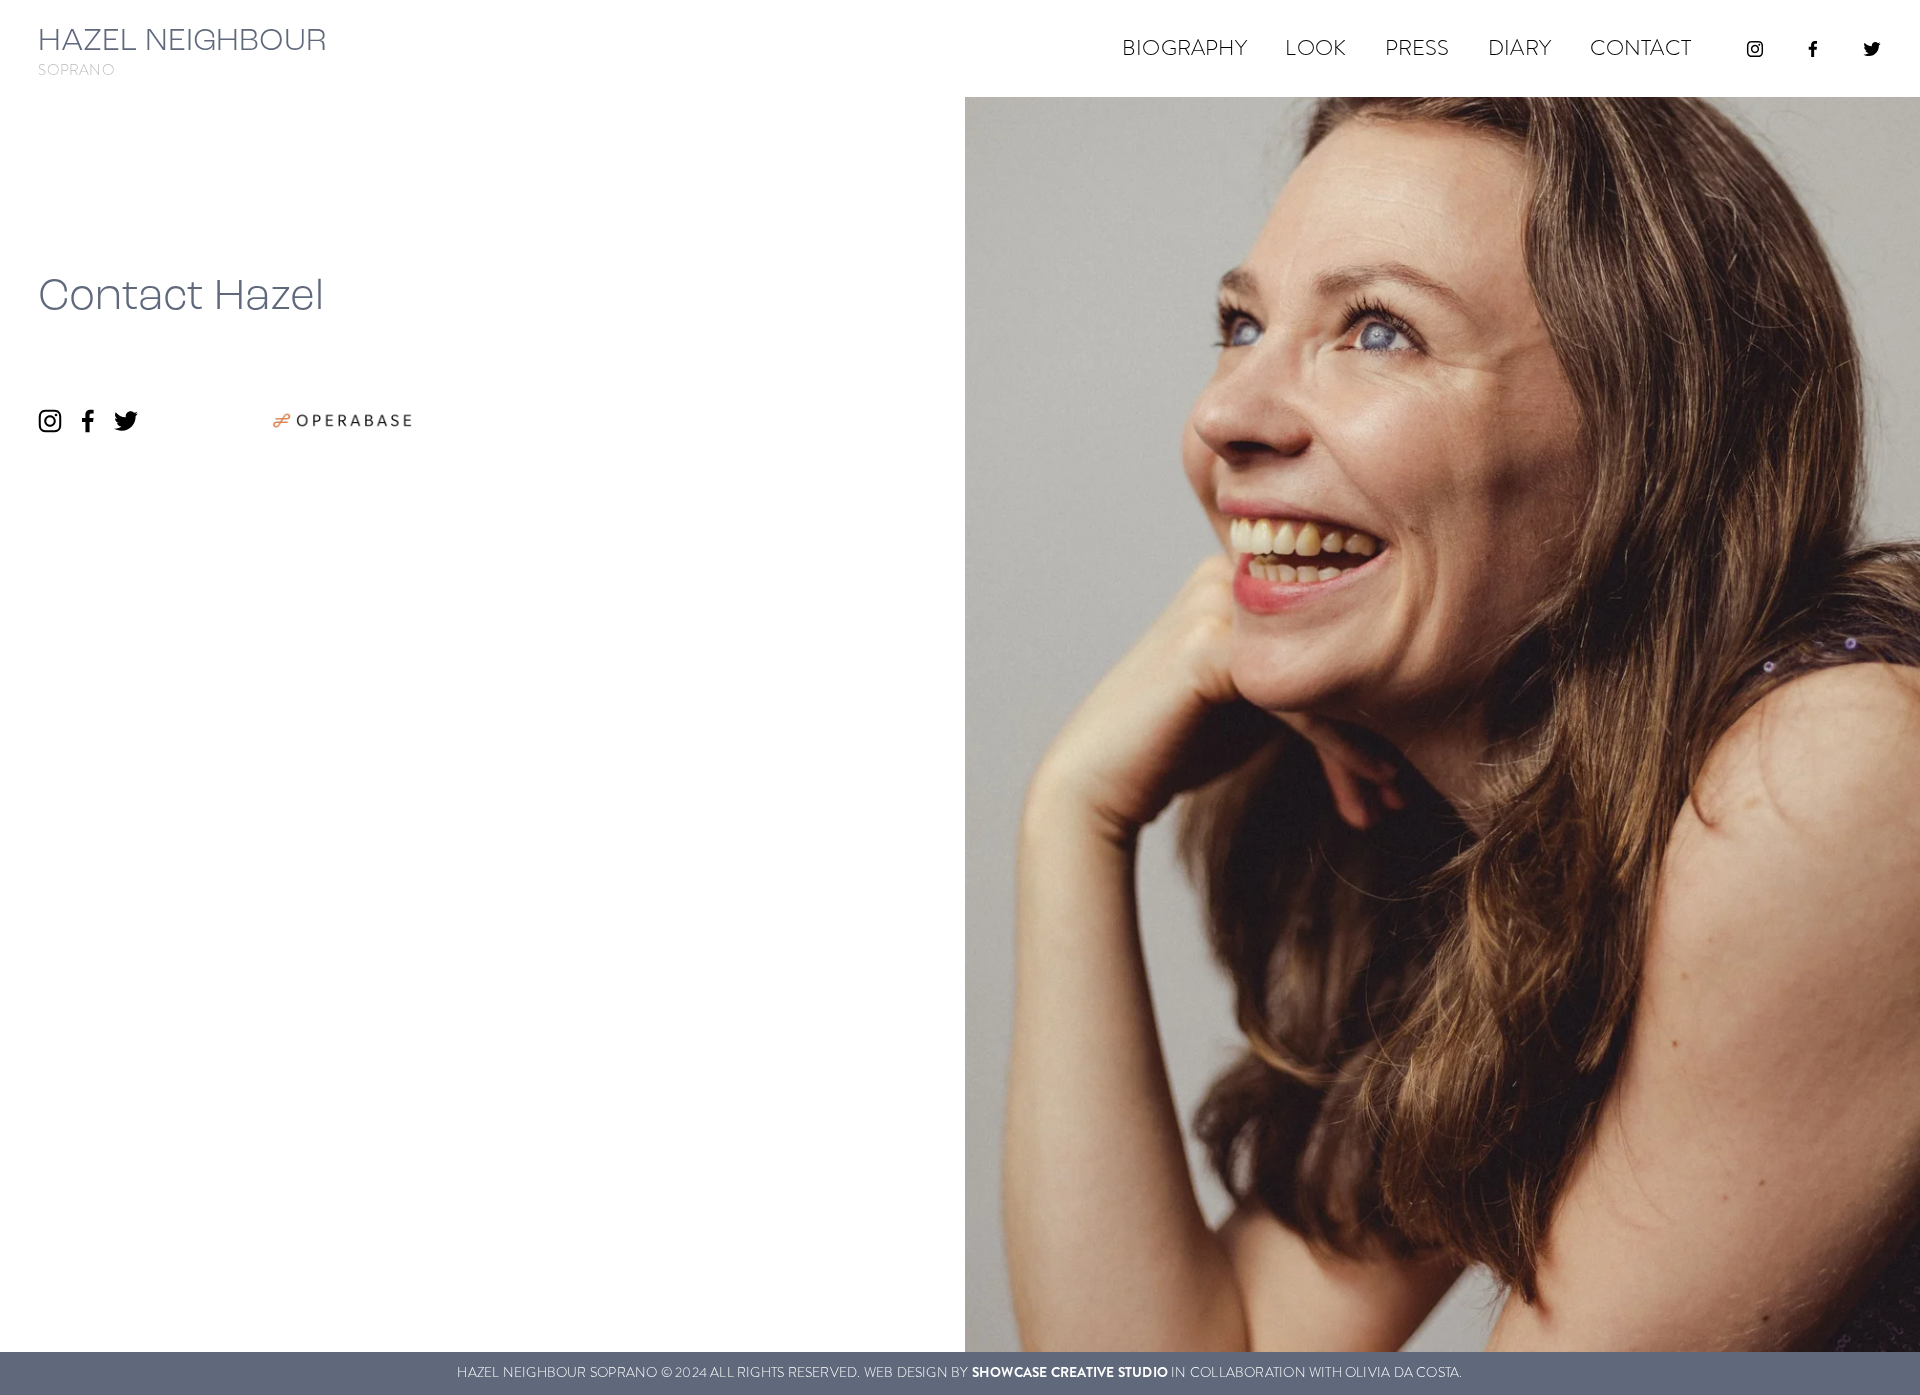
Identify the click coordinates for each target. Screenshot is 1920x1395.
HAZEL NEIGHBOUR (182, 39)
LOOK (1315, 48)
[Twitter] (1872, 49)
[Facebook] (1813, 49)
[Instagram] (1755, 49)
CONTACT (1641, 48)
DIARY (1519, 48)
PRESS (1417, 48)
